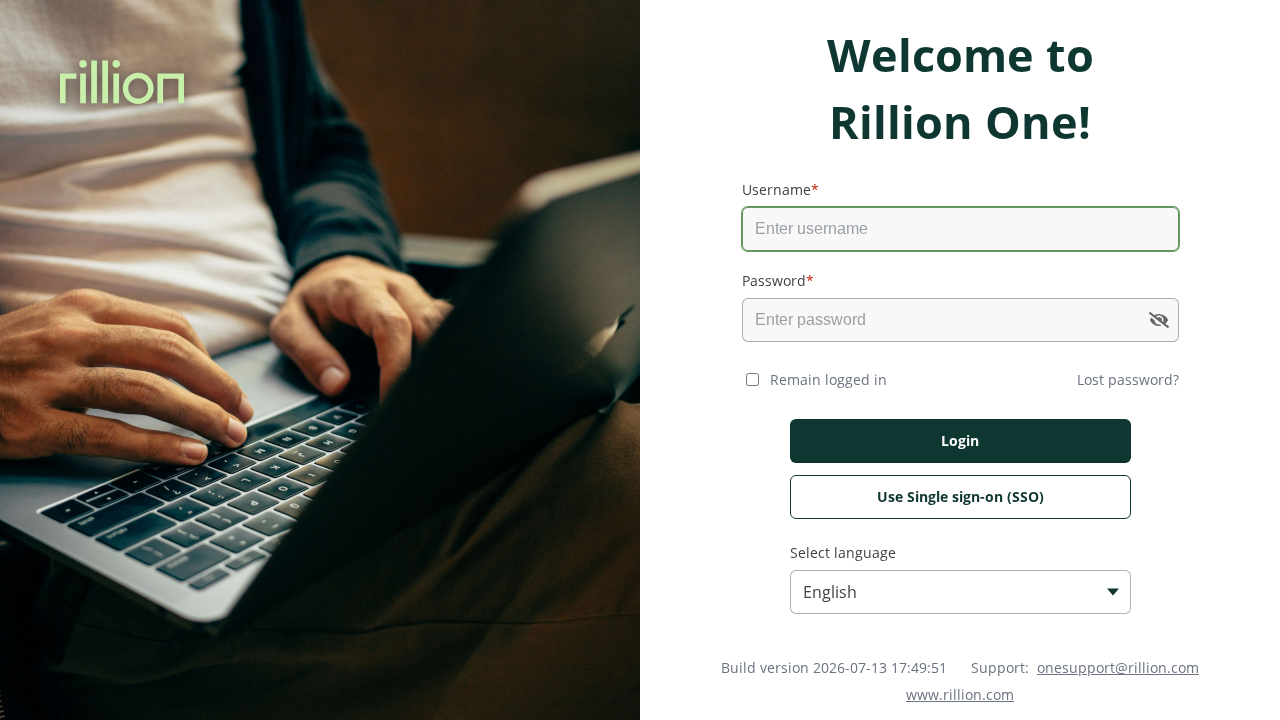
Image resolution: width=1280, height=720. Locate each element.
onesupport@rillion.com (1118, 667)
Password (774, 280)
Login (960, 440)
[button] (1159, 320)
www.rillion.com (960, 694)
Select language (843, 552)
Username (776, 189)
